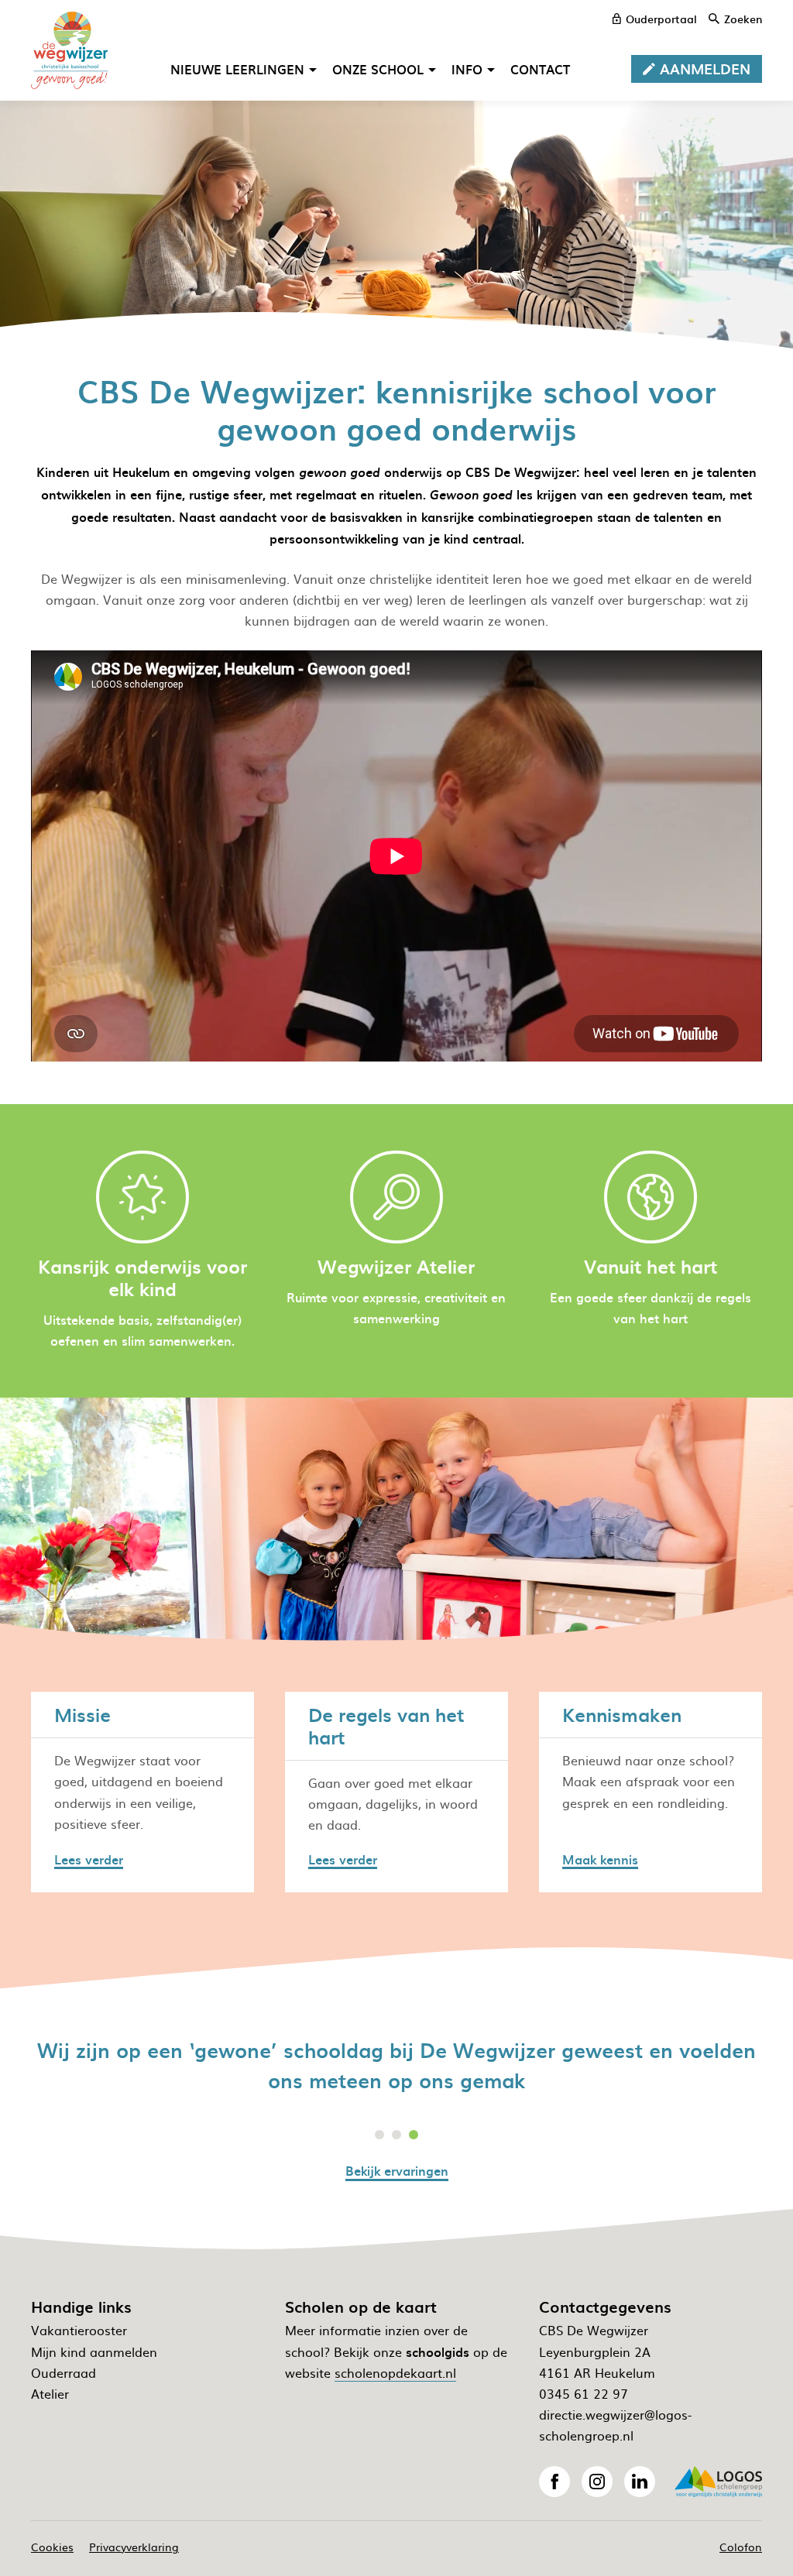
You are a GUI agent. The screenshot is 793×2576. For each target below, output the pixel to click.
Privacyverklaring (134, 2547)
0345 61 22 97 (584, 2393)
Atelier (50, 2393)
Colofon (741, 2547)
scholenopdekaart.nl (395, 2372)
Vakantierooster (79, 2330)
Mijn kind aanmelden (94, 2351)
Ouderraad (64, 2372)
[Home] (70, 50)
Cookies (52, 2547)
